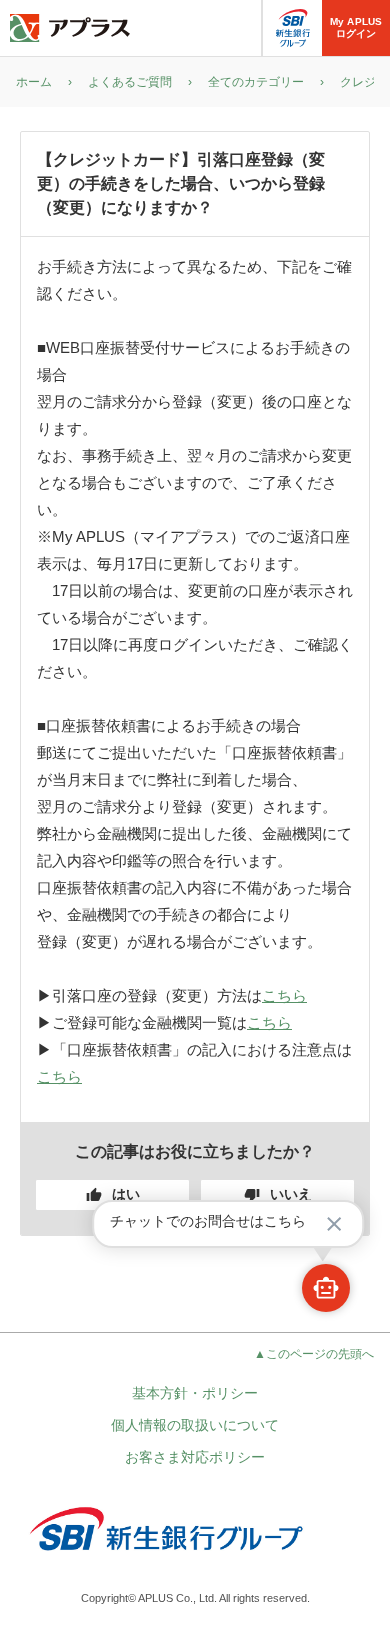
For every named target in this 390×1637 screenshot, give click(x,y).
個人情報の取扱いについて (195, 1425)
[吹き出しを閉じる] (334, 1224)
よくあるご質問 (130, 82)
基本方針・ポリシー (195, 1393)
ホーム (34, 82)
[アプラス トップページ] (70, 28)
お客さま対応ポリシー (195, 1457)
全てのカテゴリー (256, 82)
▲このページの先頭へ (314, 1354)
